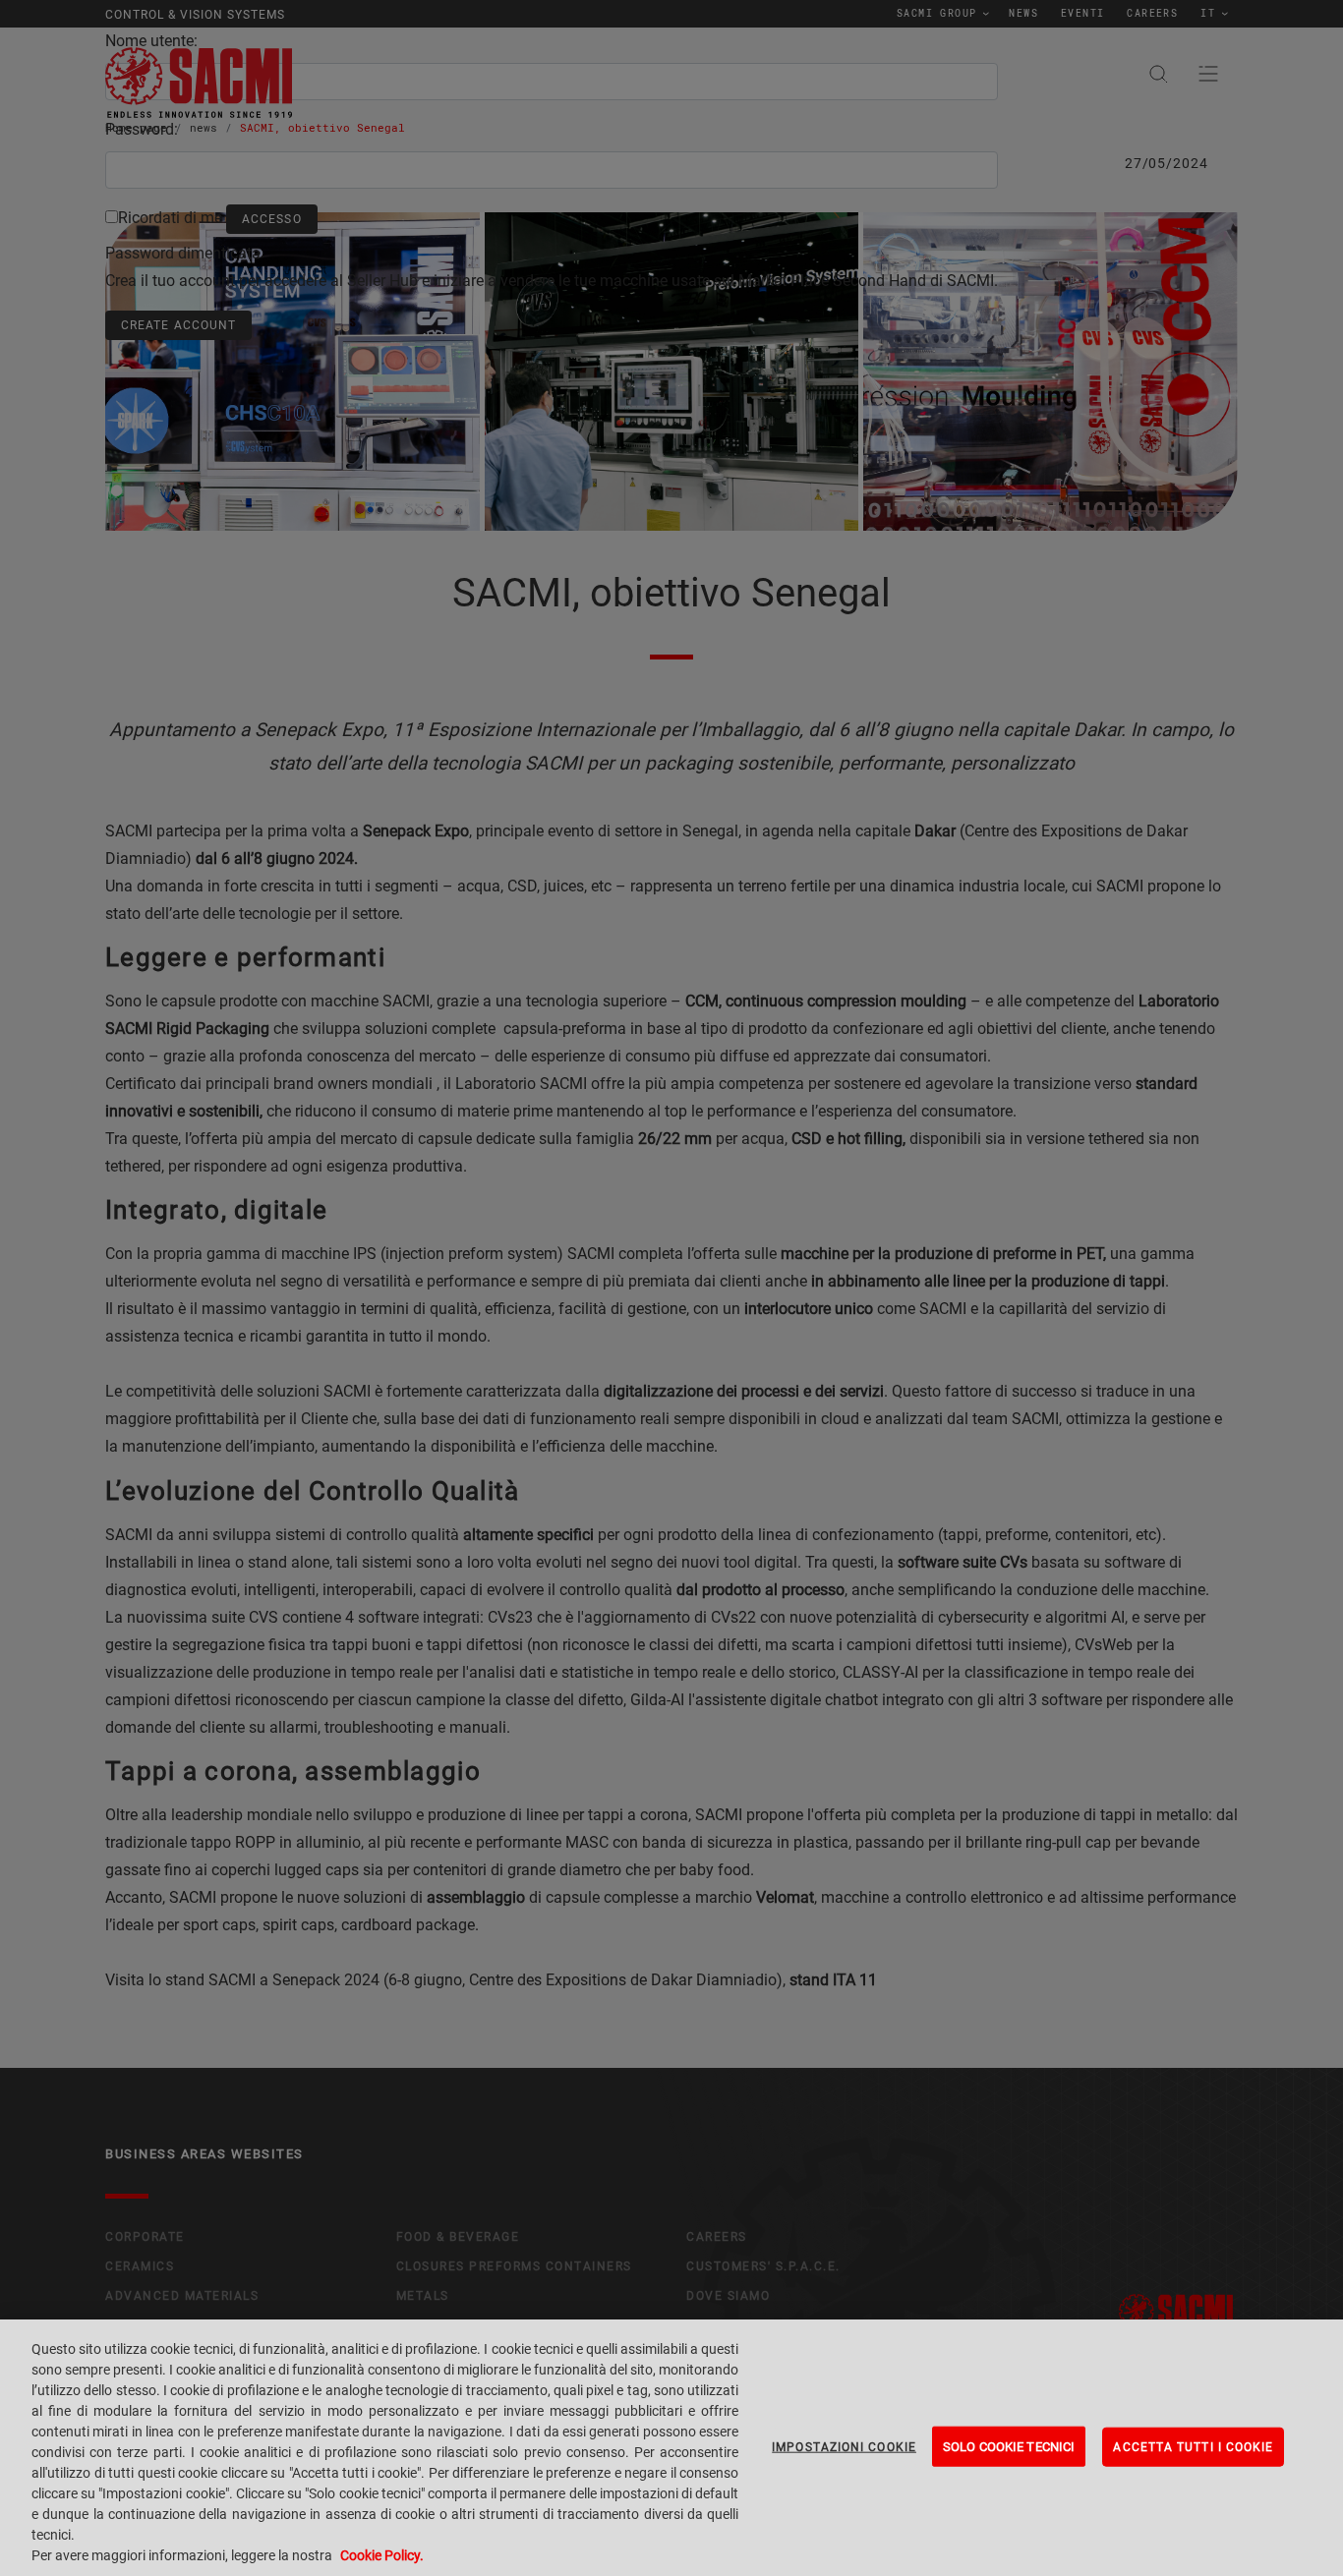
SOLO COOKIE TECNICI (1009, 2446)
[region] (671, 2448)
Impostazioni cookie (844, 2446)
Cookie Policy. (382, 2555)
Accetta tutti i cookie (1193, 2446)
